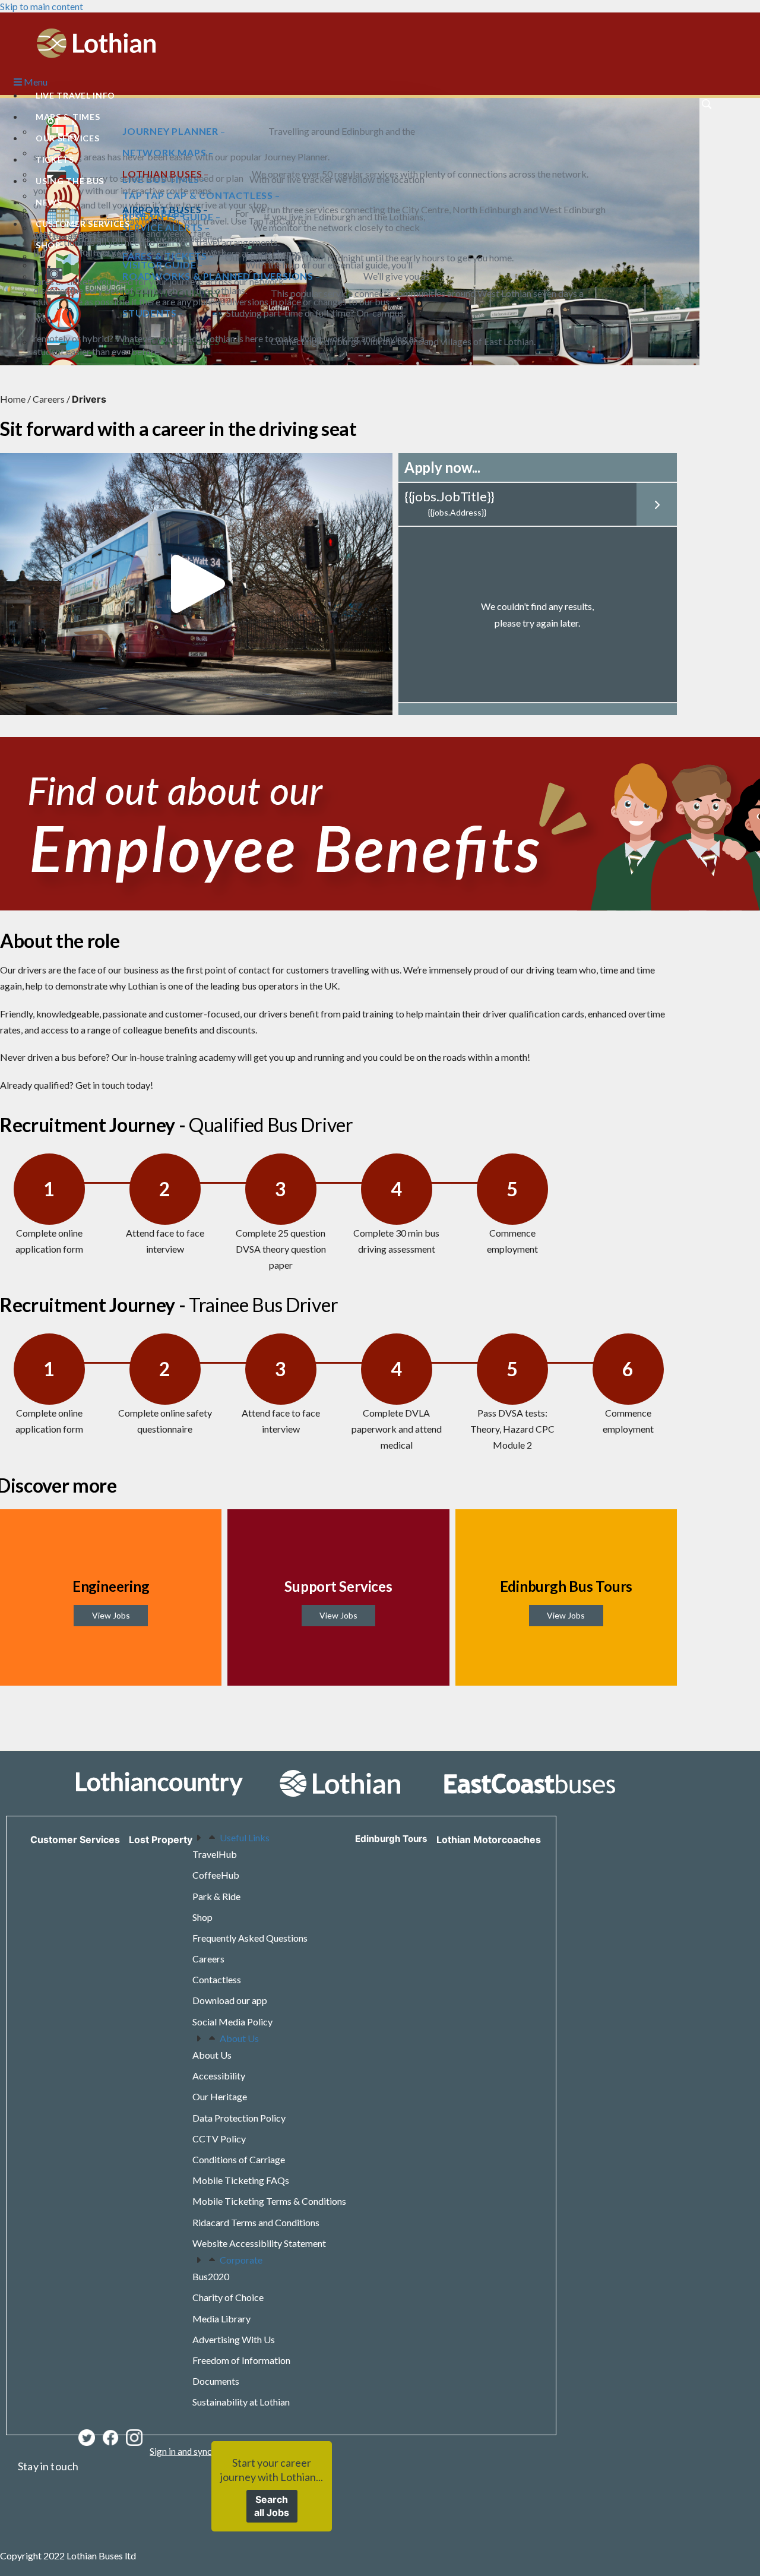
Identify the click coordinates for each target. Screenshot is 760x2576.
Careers (49, 399)
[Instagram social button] (134, 2438)
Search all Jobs (272, 2506)
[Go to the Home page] (96, 42)
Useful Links (245, 1837)
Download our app (230, 2000)
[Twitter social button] (87, 2438)
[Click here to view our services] (380, 1783)
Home (13, 399)
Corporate (241, 2260)
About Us (239, 2038)
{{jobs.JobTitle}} (449, 496)
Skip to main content (42, 6)
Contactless (217, 1979)
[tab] (269, 1837)
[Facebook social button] (110, 2438)
